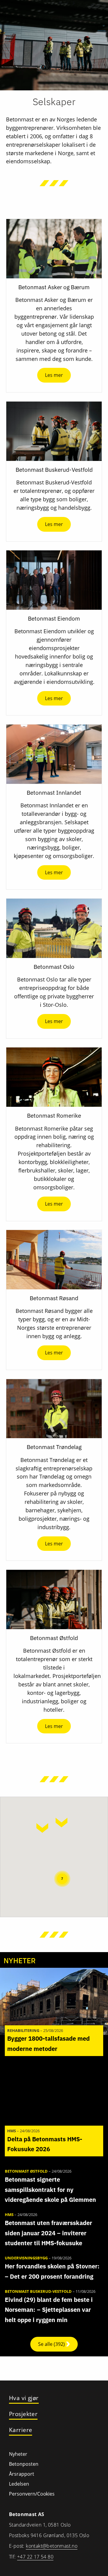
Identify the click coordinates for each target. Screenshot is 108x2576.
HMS (12, 2131)
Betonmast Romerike (54, 1116)
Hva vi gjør (24, 2398)
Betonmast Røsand (54, 1298)
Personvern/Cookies (32, 2494)
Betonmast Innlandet (54, 793)
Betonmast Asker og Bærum (54, 287)
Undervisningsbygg (26, 2258)
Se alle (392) (52, 2344)
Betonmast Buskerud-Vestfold (54, 470)
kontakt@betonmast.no (52, 2546)
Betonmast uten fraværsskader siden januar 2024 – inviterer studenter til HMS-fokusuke (48, 2233)
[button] (42, 1828)
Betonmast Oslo (54, 967)
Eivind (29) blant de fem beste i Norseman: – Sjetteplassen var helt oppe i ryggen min (49, 2310)
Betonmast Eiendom (54, 618)
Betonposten (24, 2464)
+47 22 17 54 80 (35, 2557)
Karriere (21, 2430)
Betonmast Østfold (54, 1638)
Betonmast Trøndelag (54, 1447)
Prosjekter (23, 2414)
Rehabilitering (23, 2030)
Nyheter (18, 2454)
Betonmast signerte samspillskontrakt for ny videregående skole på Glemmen (50, 2189)
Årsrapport (22, 2474)
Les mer (54, 375)
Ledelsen (19, 2484)
